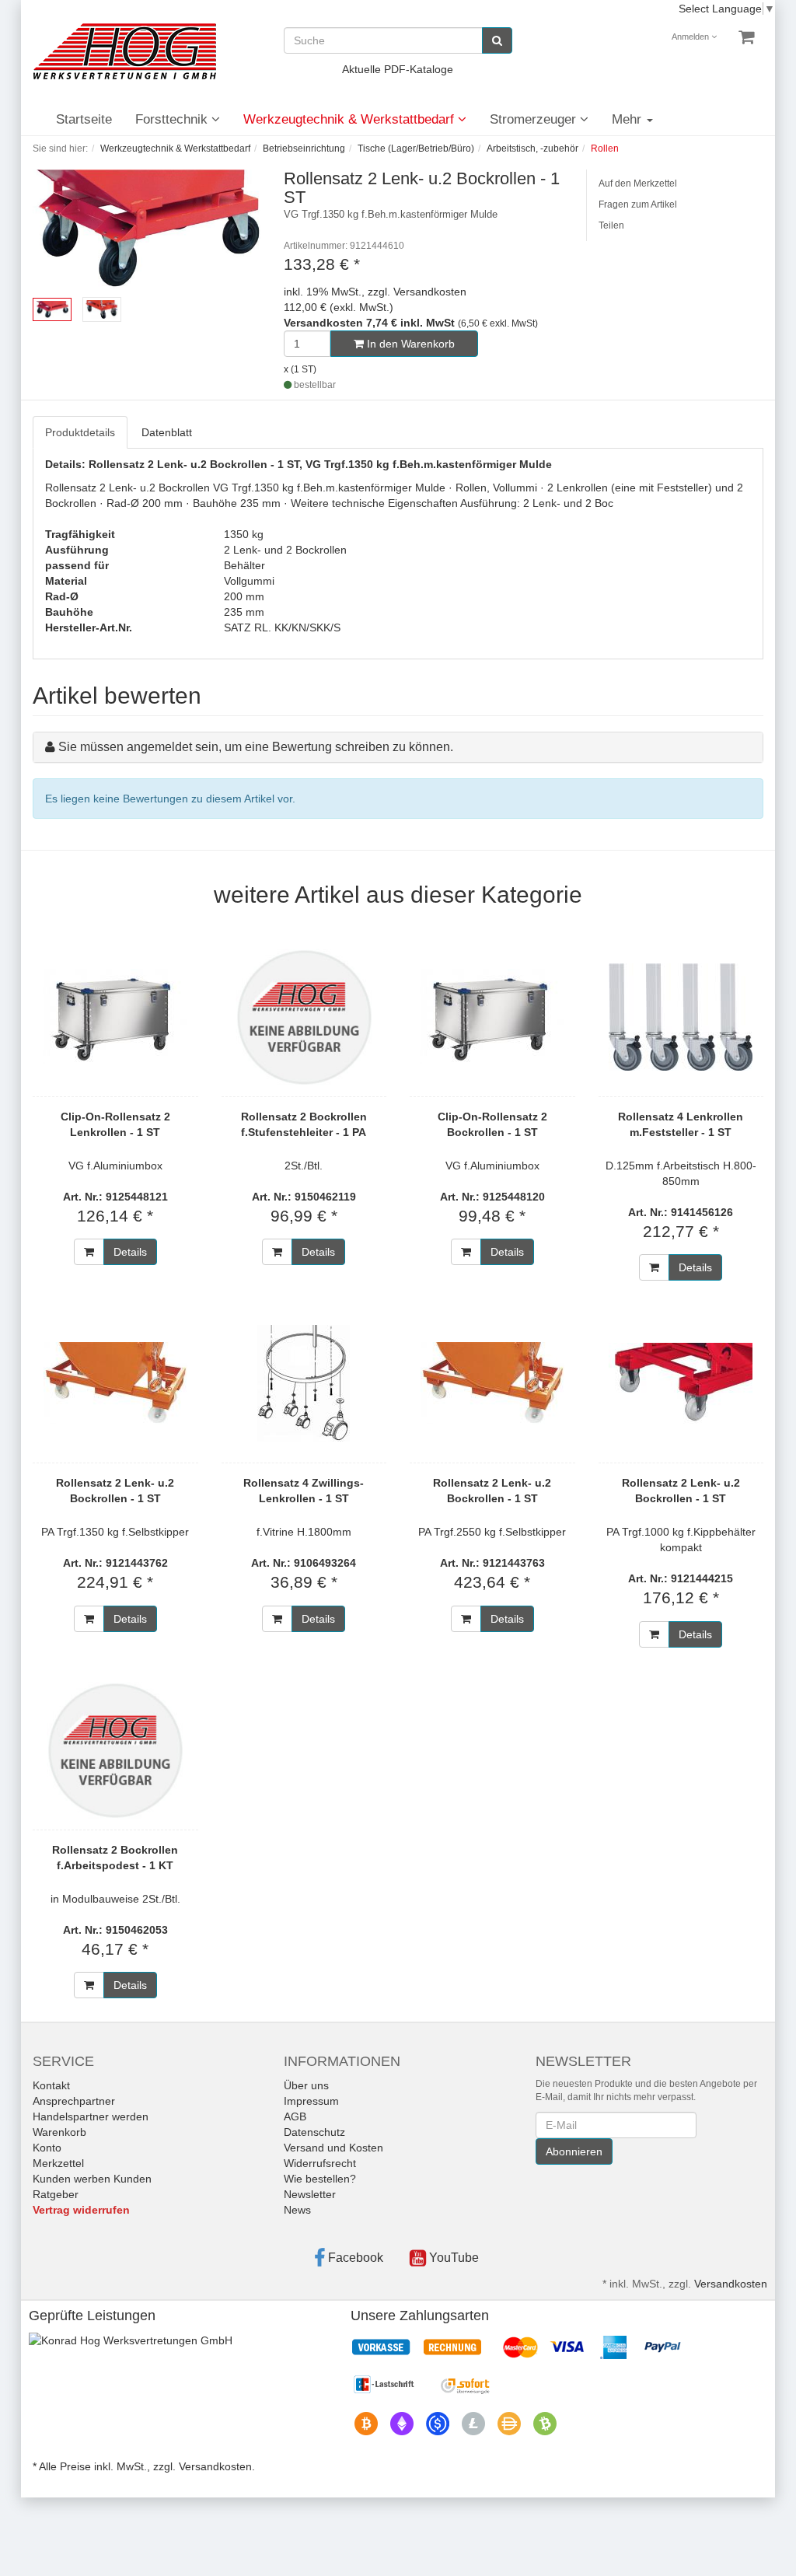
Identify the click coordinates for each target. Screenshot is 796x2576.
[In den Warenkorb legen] (89, 1252)
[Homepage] (124, 51)
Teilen (611, 225)
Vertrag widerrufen (81, 2210)
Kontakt (51, 2085)
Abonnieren (574, 2151)
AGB (295, 2116)
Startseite (84, 119)
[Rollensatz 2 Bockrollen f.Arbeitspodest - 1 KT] (115, 1750)
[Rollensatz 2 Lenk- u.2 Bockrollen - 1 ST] (115, 1383)
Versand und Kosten (333, 2148)
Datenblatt (167, 432)
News (297, 2210)
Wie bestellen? (320, 2179)
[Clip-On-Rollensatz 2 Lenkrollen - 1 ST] (115, 1017)
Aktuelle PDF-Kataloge (398, 69)
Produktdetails (80, 432)
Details (130, 1252)
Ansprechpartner (74, 2101)
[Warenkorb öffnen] (746, 37)
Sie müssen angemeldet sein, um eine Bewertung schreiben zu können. (256, 747)
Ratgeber (56, 2194)
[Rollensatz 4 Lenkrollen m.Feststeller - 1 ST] (681, 1017)
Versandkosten (731, 2284)
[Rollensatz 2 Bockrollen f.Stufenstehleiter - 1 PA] (304, 1017)
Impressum (311, 2101)
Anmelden (691, 37)
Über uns (306, 2085)
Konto (47, 2148)
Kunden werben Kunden (92, 2179)
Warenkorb (59, 2132)
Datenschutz (314, 2132)
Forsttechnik (173, 119)
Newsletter (310, 2194)
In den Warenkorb (409, 344)
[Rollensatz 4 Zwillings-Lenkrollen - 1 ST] (304, 1383)
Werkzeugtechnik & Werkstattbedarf (351, 119)
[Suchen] (497, 40)
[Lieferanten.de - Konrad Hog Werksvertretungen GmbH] (131, 2340)
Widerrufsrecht (320, 2163)
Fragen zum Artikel (638, 204)
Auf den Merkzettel (638, 184)
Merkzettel (58, 2163)
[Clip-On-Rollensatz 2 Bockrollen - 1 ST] (492, 1017)
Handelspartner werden (91, 2116)
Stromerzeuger (535, 119)
